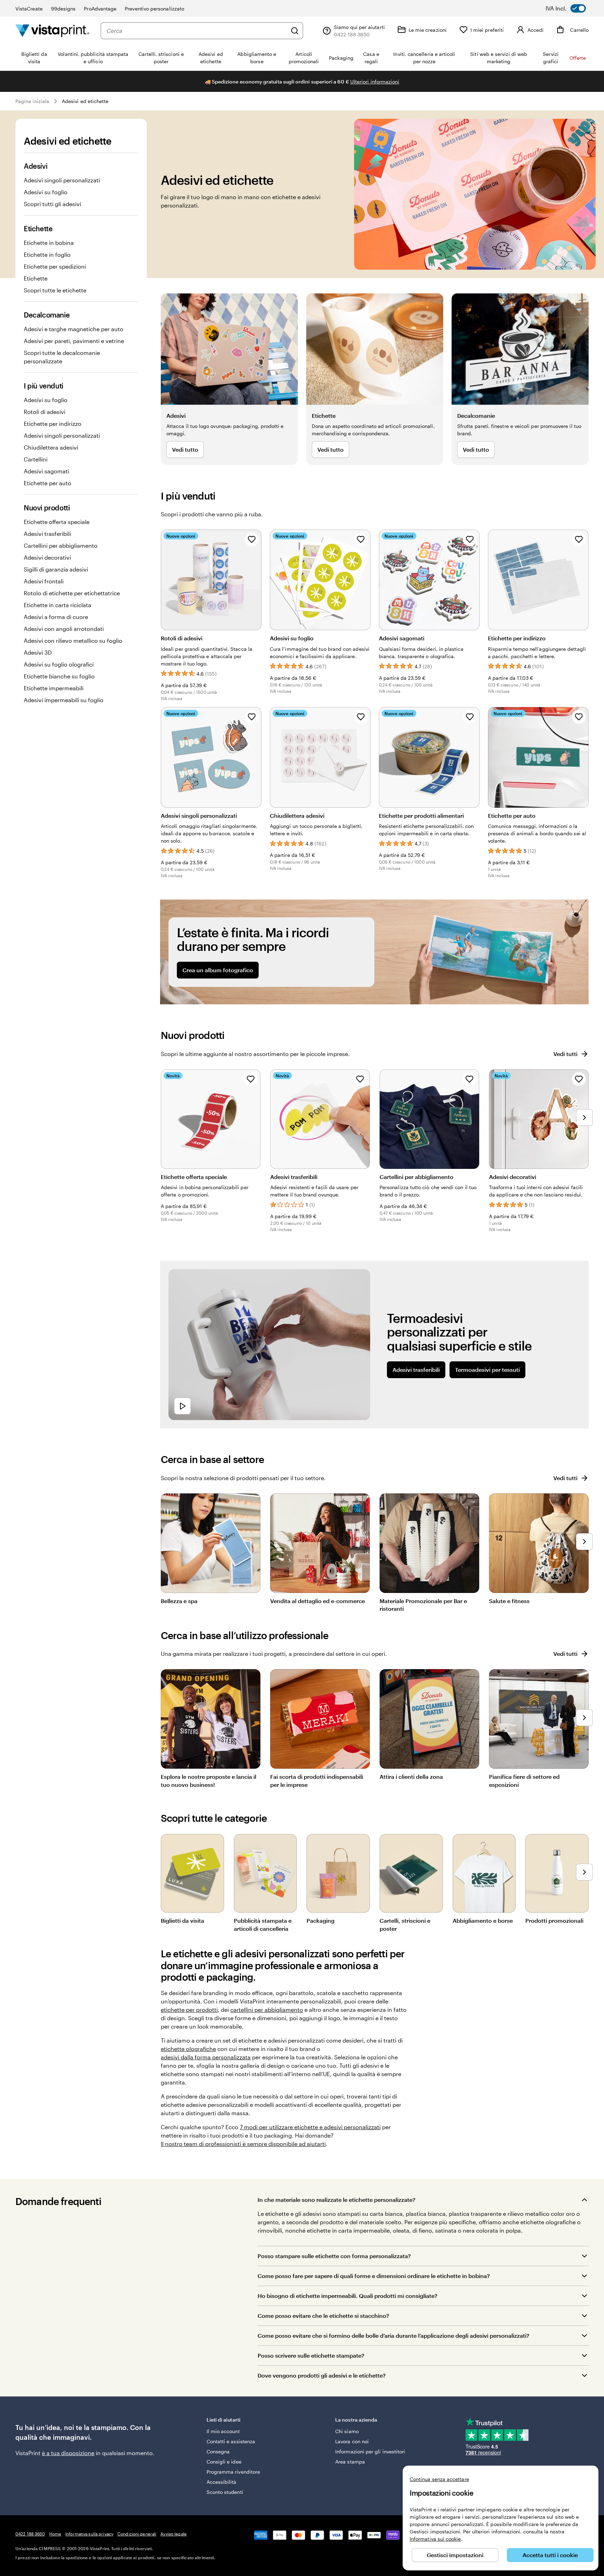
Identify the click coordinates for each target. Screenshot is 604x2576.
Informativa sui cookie (435, 2539)
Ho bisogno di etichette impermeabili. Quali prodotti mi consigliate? (347, 2296)
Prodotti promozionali (554, 1920)
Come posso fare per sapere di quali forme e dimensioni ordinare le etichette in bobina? (374, 2276)
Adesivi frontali (44, 581)
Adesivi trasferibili (47, 534)
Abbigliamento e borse (483, 1920)
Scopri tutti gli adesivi (52, 204)
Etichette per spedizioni (55, 266)
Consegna (218, 2451)
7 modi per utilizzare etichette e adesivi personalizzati (310, 2127)
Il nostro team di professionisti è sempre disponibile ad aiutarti (243, 2144)
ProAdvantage (100, 9)
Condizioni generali (137, 2534)
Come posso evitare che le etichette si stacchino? (323, 2316)
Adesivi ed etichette (85, 101)
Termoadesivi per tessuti (487, 1370)
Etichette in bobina (49, 243)
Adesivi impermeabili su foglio (64, 700)
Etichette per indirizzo (53, 424)
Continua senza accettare (439, 2479)
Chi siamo (347, 2431)
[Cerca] (295, 31)
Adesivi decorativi (47, 557)
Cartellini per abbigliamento (61, 545)
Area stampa (350, 2462)
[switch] (571, 8)
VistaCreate (29, 9)
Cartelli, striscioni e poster (405, 1924)
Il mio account (223, 2431)
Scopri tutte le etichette (55, 290)
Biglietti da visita (182, 1920)
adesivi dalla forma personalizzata (206, 2057)
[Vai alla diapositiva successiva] (584, 1118)
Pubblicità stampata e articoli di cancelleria (263, 1924)
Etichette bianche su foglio (59, 676)
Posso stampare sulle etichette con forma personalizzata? (334, 2256)
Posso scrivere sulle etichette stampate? (311, 2355)
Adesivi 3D (38, 652)
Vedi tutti (565, 1054)
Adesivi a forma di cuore (56, 617)
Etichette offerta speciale (57, 522)
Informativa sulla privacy (89, 2534)
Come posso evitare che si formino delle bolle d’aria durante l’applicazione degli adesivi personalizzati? (393, 2335)
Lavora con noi (352, 2441)
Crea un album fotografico (218, 970)
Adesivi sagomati (46, 471)
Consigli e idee (224, 2462)
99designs (63, 9)
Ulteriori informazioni (375, 82)
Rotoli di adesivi (45, 412)
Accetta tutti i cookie (550, 2555)
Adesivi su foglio (46, 192)
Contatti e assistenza (231, 2441)
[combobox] (197, 31)
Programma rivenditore (233, 2472)
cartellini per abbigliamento (267, 2010)
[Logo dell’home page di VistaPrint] (52, 31)
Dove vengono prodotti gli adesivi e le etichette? (322, 2375)
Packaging (321, 1920)
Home (55, 2534)
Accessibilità (222, 2482)
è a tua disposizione (68, 2453)
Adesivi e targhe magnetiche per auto (74, 329)
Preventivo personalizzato (154, 9)
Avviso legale (174, 2534)
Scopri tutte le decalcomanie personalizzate (62, 357)
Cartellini (36, 459)
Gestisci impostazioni (455, 2555)
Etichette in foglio (47, 254)
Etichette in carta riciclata (57, 605)
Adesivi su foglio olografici (59, 664)
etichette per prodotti (189, 2010)
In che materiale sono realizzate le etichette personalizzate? (336, 2200)
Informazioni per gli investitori (370, 2451)
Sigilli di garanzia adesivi (56, 569)
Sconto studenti (225, 2492)
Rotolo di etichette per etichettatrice (72, 593)
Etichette (36, 278)
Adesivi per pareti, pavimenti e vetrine (74, 341)
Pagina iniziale (32, 101)
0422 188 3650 (30, 2534)
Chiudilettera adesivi (51, 447)
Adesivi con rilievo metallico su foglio (73, 641)
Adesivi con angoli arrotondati (64, 629)
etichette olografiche (188, 2049)
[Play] (182, 1406)
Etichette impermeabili (54, 688)
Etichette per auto (48, 483)
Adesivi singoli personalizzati (62, 180)
